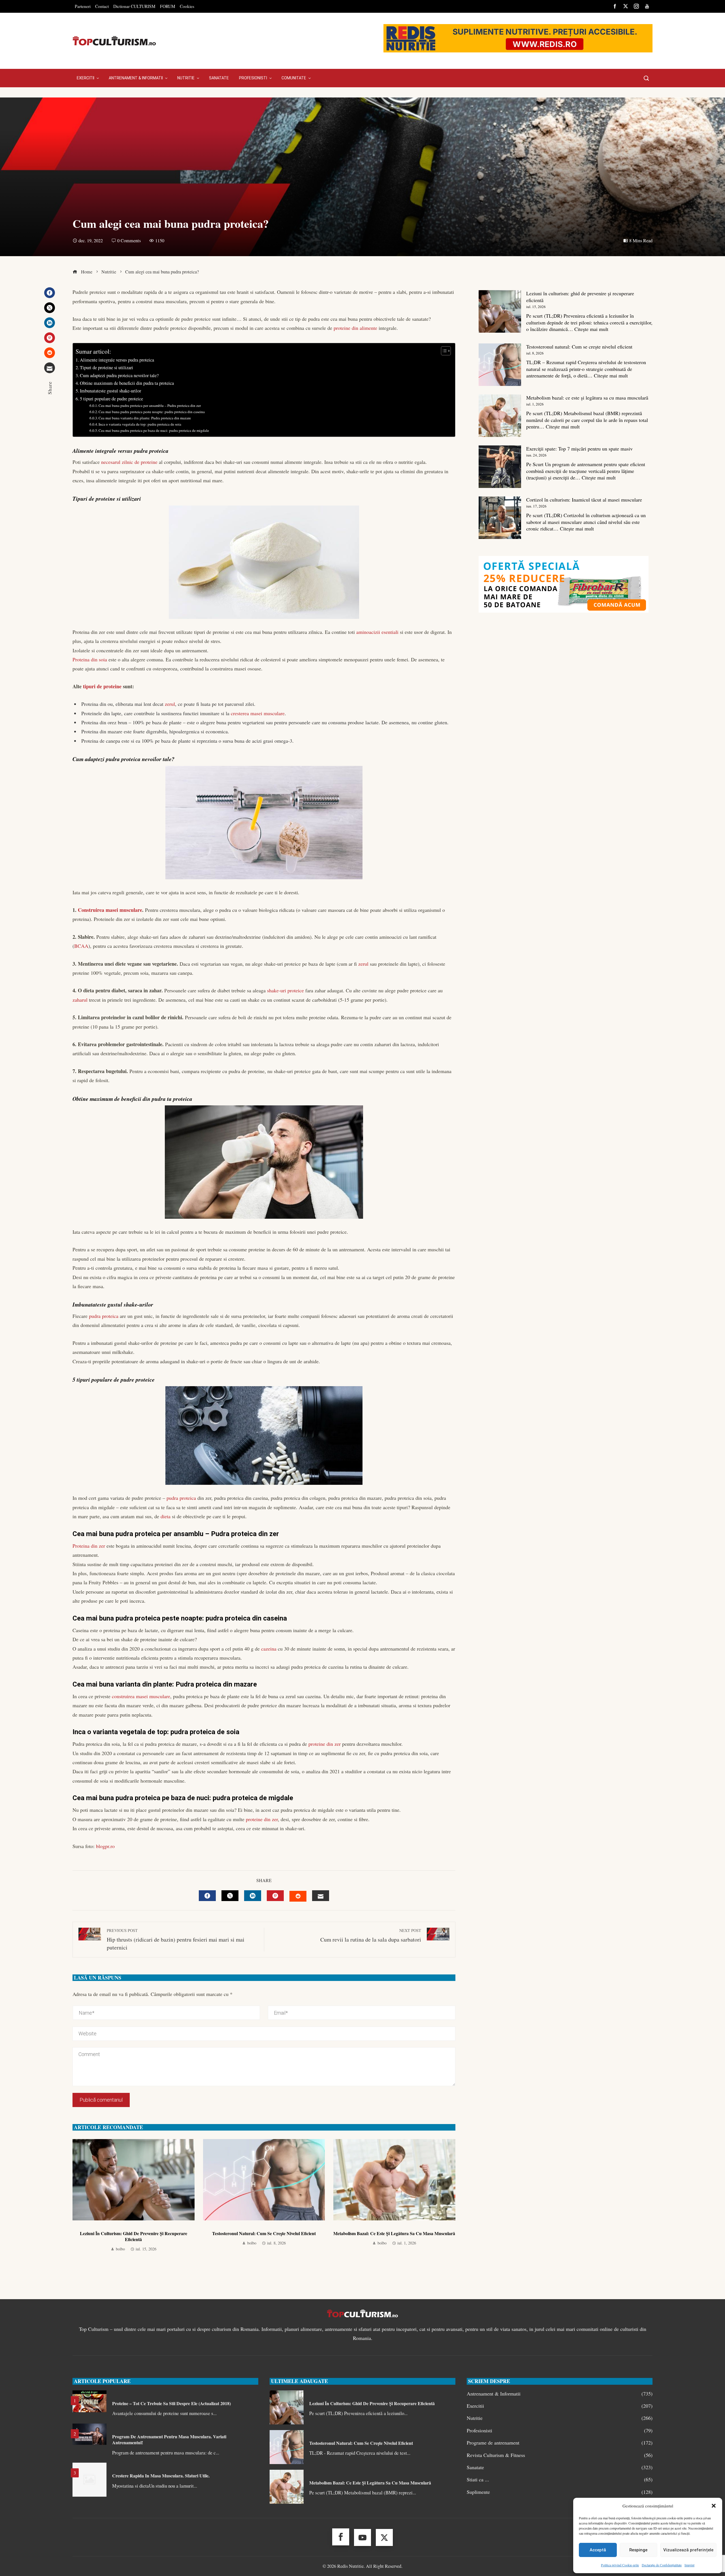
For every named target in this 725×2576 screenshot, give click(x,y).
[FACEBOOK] (207, 1896)
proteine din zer (325, 1744)
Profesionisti (560, 2430)
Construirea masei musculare (110, 910)
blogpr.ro (105, 1846)
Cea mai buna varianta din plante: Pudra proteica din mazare (145, 418)
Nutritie (560, 2418)
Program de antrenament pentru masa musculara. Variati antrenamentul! (169, 2439)
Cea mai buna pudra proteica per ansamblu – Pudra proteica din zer (150, 405)
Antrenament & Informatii (560, 2394)
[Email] (50, 368)
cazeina (269, 1649)
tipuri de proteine (102, 686)
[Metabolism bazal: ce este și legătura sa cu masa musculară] (500, 416)
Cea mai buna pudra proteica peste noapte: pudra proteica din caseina (152, 412)
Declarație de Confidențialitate (662, 2565)
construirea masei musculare (141, 1696)
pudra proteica (104, 1316)
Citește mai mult (591, 329)
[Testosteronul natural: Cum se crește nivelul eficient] (500, 365)
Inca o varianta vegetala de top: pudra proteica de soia (140, 424)
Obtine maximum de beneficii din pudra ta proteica (127, 383)
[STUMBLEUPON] (298, 1896)
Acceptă (598, 2550)
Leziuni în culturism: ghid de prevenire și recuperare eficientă (134, 2236)
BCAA (81, 946)
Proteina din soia (90, 659)
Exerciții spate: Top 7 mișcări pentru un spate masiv (579, 449)
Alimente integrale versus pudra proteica (117, 360)
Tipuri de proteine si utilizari (106, 368)
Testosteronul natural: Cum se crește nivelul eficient (264, 2233)
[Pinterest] (50, 338)
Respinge (638, 2550)
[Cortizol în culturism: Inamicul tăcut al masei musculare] (500, 518)
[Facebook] (50, 293)
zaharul (80, 1000)
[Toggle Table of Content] (443, 351)
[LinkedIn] (50, 323)
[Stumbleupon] (50, 353)
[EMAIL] (321, 1896)
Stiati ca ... (560, 2480)
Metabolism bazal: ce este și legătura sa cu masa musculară (394, 2233)
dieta (166, 1516)
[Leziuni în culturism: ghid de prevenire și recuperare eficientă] (500, 311)
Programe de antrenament (560, 2443)
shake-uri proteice (285, 990)
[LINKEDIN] (253, 1896)
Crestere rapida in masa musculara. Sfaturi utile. (161, 2476)
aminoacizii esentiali (377, 632)
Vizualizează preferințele (688, 2550)
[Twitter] (50, 308)
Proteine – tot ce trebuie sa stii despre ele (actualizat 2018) (171, 2403)
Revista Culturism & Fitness (560, 2455)
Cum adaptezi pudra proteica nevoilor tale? (119, 375)
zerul (170, 704)
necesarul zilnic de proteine (129, 462)
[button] (714, 2506)
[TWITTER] (230, 1896)
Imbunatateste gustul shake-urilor (110, 391)
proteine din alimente (355, 328)
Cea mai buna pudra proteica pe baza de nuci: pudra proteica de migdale (154, 430)
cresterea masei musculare (258, 713)
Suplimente (560, 2492)
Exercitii (560, 2406)
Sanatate (560, 2467)
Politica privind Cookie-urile (620, 2565)
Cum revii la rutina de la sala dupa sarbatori (371, 1935)
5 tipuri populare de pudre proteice (111, 399)
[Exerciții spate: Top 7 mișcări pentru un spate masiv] (500, 467)
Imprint (689, 2565)
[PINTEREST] (275, 1896)
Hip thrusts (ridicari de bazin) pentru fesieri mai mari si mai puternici (176, 1939)
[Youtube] (362, 2537)
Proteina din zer (89, 1546)
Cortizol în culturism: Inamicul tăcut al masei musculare (584, 500)
